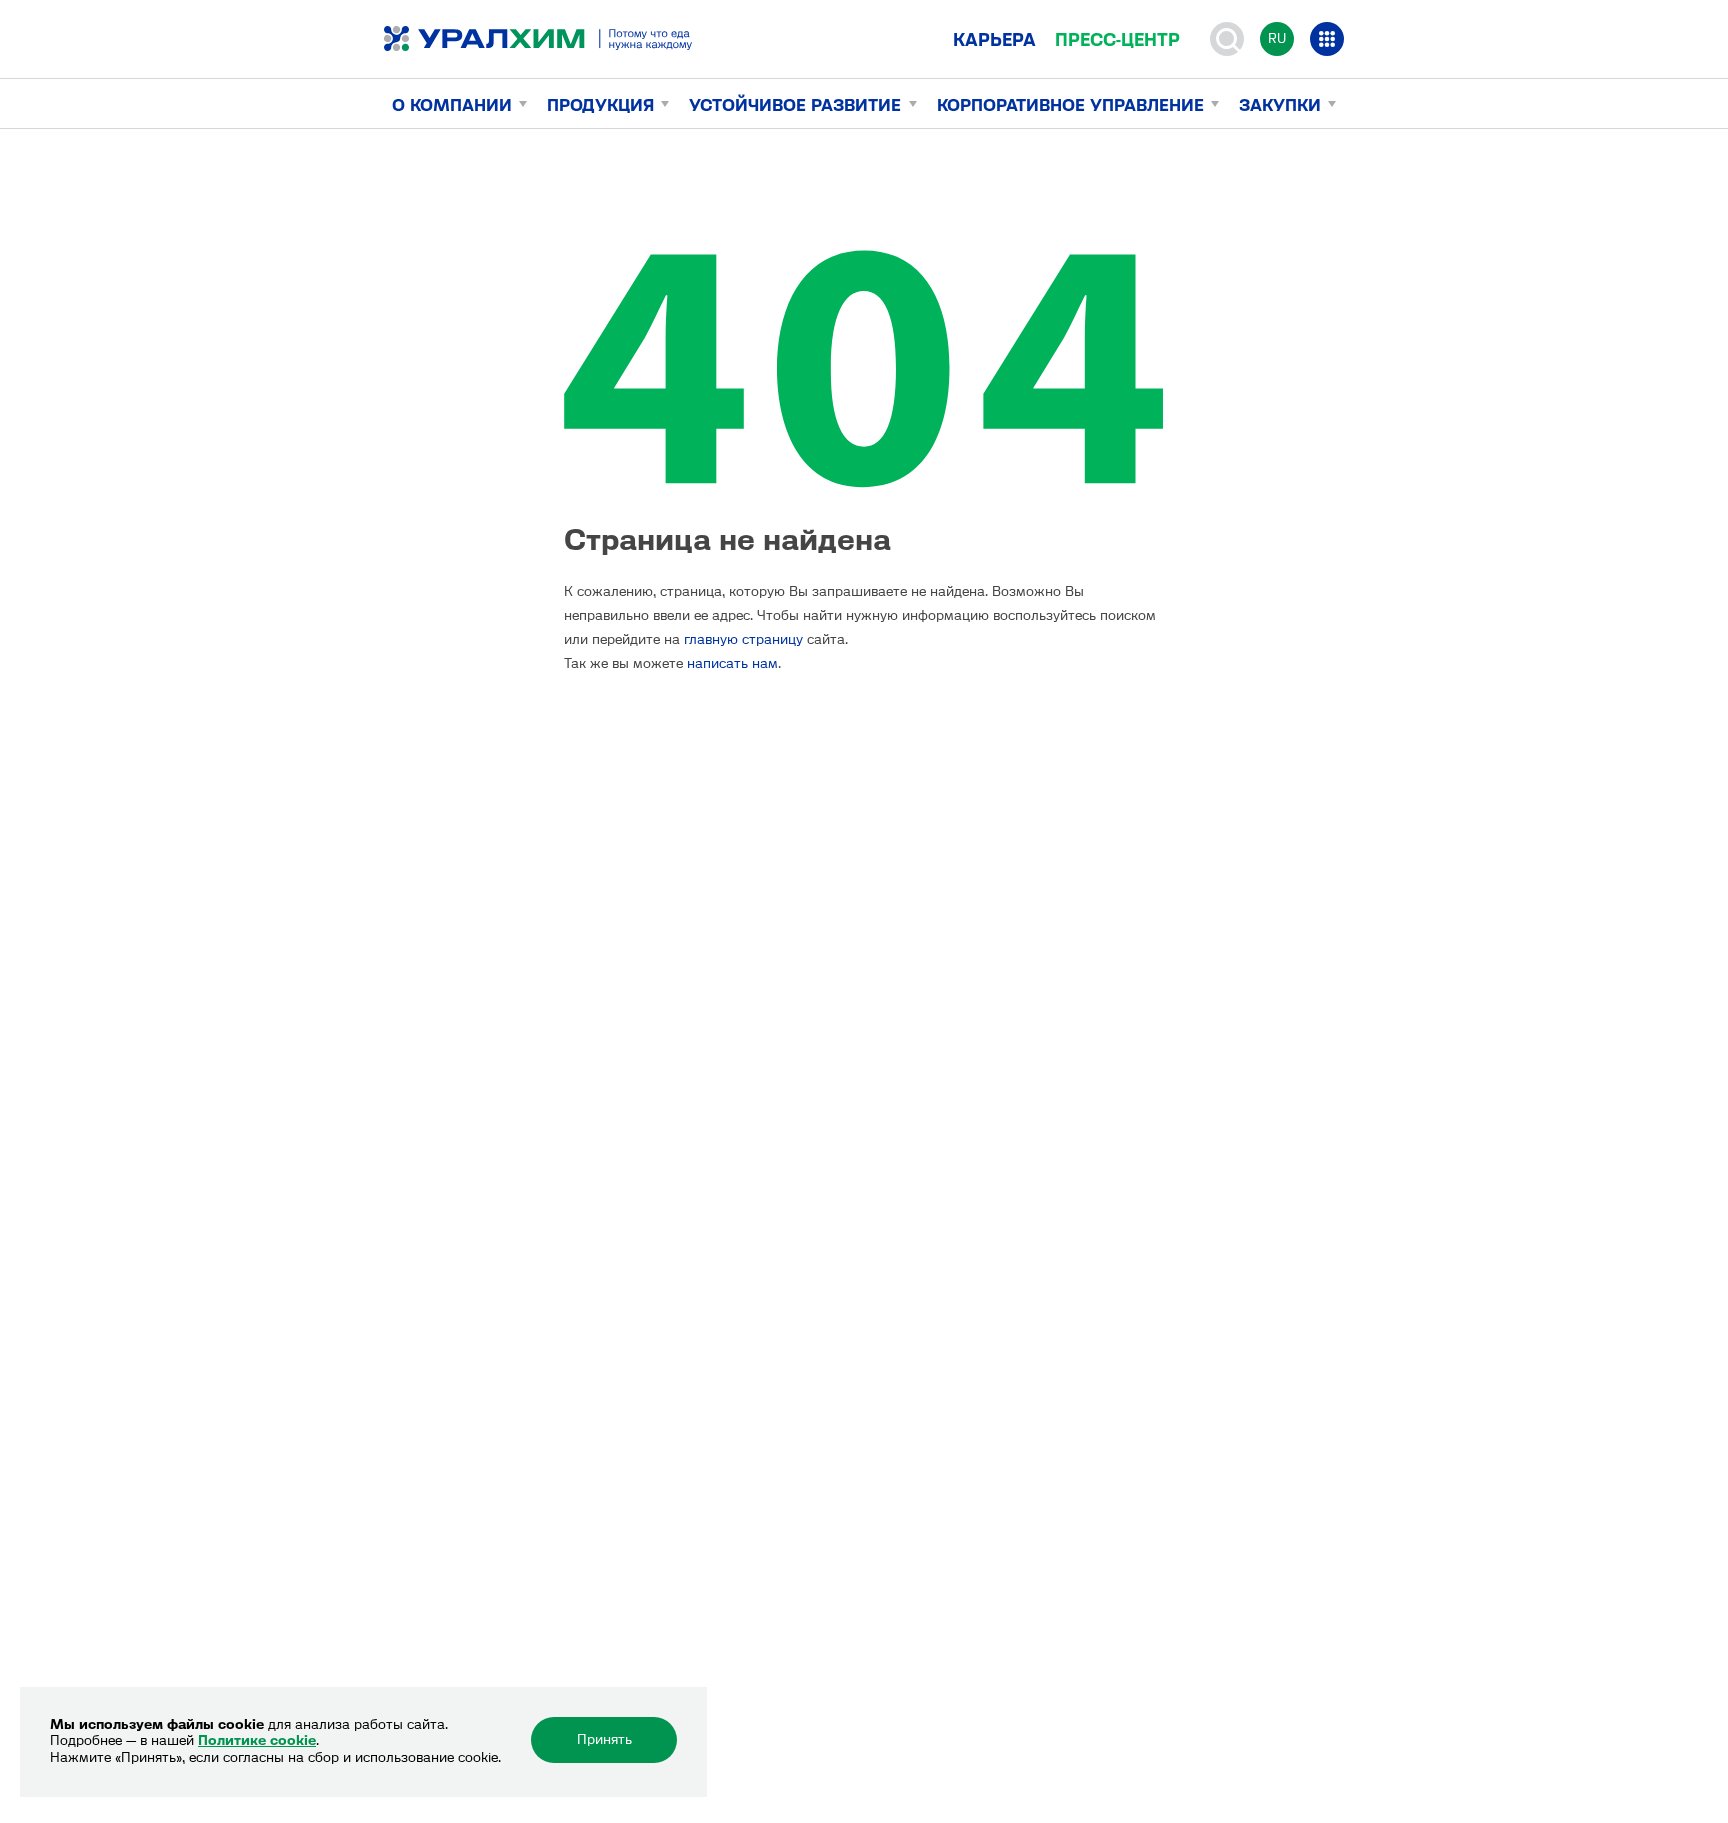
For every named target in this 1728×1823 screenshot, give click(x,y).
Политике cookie (257, 1740)
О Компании (452, 105)
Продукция (600, 105)
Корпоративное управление (1070, 105)
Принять (604, 1739)
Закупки (1280, 105)
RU (1277, 38)
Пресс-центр (1117, 40)
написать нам (732, 663)
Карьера (994, 40)
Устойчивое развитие (795, 105)
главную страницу (743, 639)
